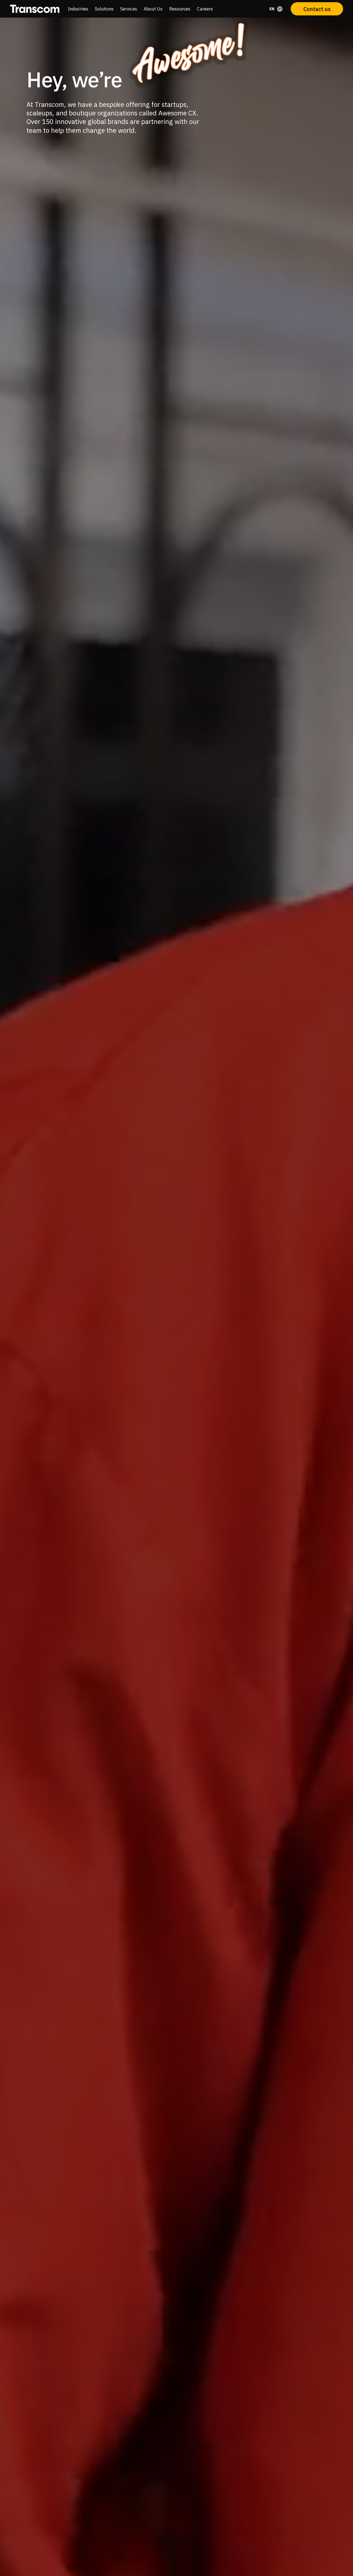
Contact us (317, 9)
